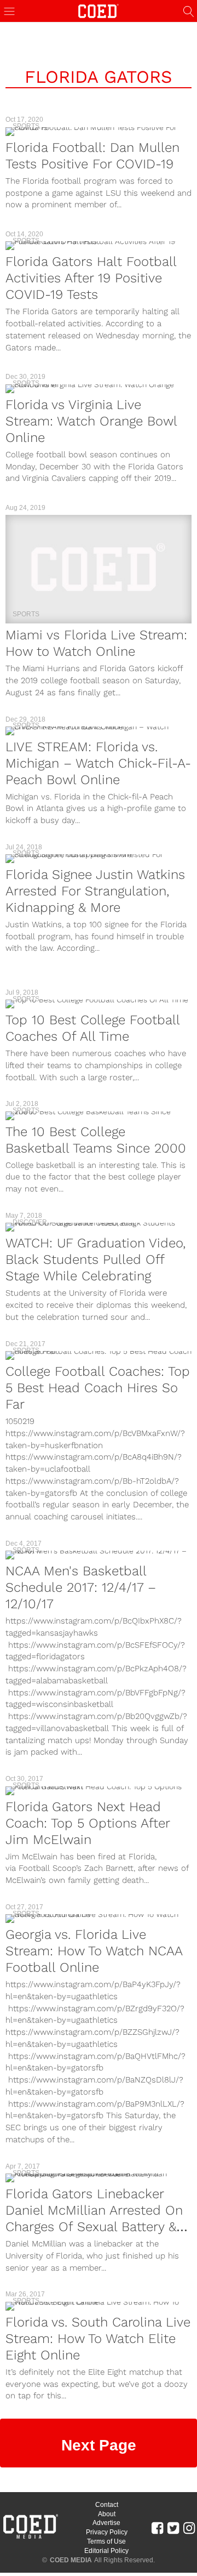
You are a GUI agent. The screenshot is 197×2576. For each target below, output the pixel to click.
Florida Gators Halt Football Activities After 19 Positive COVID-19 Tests (91, 278)
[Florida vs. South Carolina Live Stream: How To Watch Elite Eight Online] (99, 2306)
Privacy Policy (107, 2532)
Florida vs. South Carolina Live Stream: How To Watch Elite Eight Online (98, 2339)
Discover (30, 1222)
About (107, 2514)
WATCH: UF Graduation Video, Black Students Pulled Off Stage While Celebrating (95, 1259)
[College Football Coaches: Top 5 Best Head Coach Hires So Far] (99, 1355)
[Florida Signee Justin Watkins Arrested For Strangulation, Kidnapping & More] (99, 859)
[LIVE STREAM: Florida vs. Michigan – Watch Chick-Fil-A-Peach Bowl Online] (99, 731)
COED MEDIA (71, 2560)
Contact (107, 2505)
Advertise (106, 2523)
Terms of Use (106, 2541)
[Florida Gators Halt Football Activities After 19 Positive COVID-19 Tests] (99, 246)
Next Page (99, 2445)
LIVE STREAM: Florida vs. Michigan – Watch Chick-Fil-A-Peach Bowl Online (98, 763)
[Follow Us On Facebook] (157, 2527)
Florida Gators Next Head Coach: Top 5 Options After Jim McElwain (88, 1823)
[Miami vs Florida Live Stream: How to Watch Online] (99, 569)
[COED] (99, 10)
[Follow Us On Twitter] (173, 2527)
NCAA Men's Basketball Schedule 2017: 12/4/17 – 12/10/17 (81, 1587)
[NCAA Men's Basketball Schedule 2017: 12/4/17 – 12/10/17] (99, 1555)
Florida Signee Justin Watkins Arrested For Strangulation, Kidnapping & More (95, 891)
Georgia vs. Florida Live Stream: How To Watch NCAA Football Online (94, 1951)
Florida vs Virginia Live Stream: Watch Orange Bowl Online (91, 421)
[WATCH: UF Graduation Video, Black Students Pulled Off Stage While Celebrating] (99, 1227)
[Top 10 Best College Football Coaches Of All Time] (99, 1004)
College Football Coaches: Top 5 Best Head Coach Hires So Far (98, 1388)
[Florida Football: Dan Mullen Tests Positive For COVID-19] (99, 132)
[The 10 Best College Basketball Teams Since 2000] (99, 1116)
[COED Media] (30, 2538)
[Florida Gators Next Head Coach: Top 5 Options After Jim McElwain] (99, 1791)
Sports (26, 126)
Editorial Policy (106, 2551)
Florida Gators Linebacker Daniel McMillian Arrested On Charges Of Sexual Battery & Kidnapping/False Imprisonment (94, 2227)
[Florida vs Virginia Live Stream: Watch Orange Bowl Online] (99, 389)
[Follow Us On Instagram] (189, 2527)
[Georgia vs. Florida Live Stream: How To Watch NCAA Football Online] (99, 1919)
